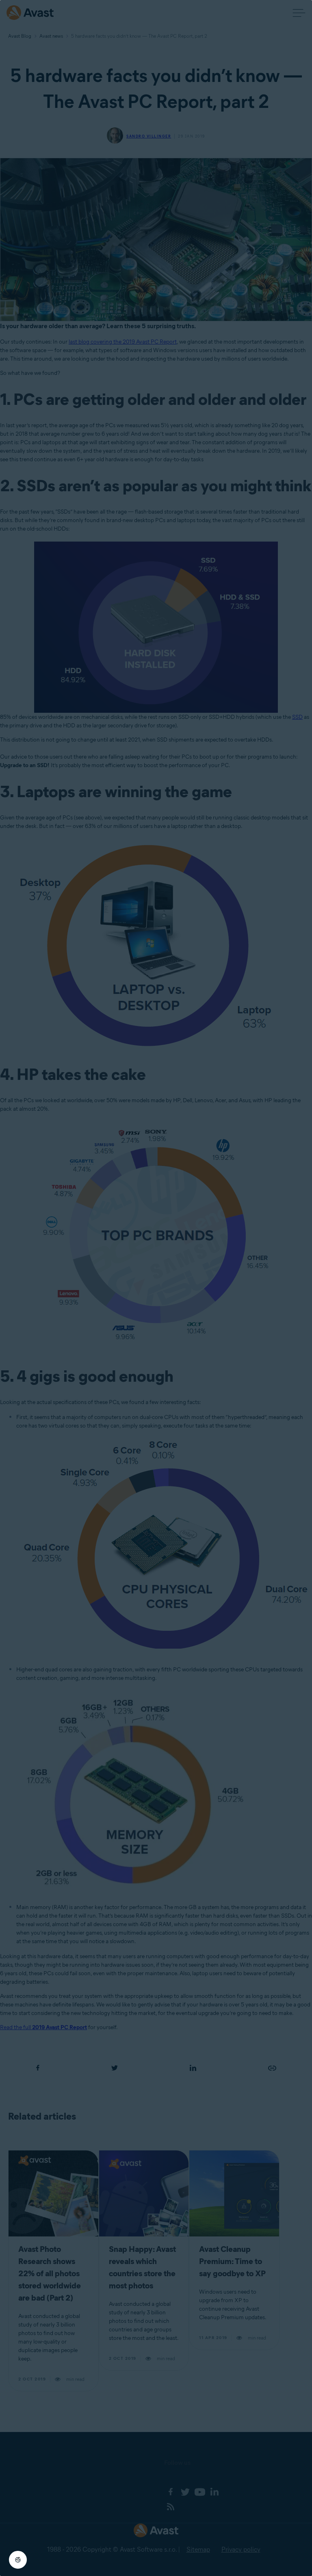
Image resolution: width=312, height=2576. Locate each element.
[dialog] (156, 1288)
